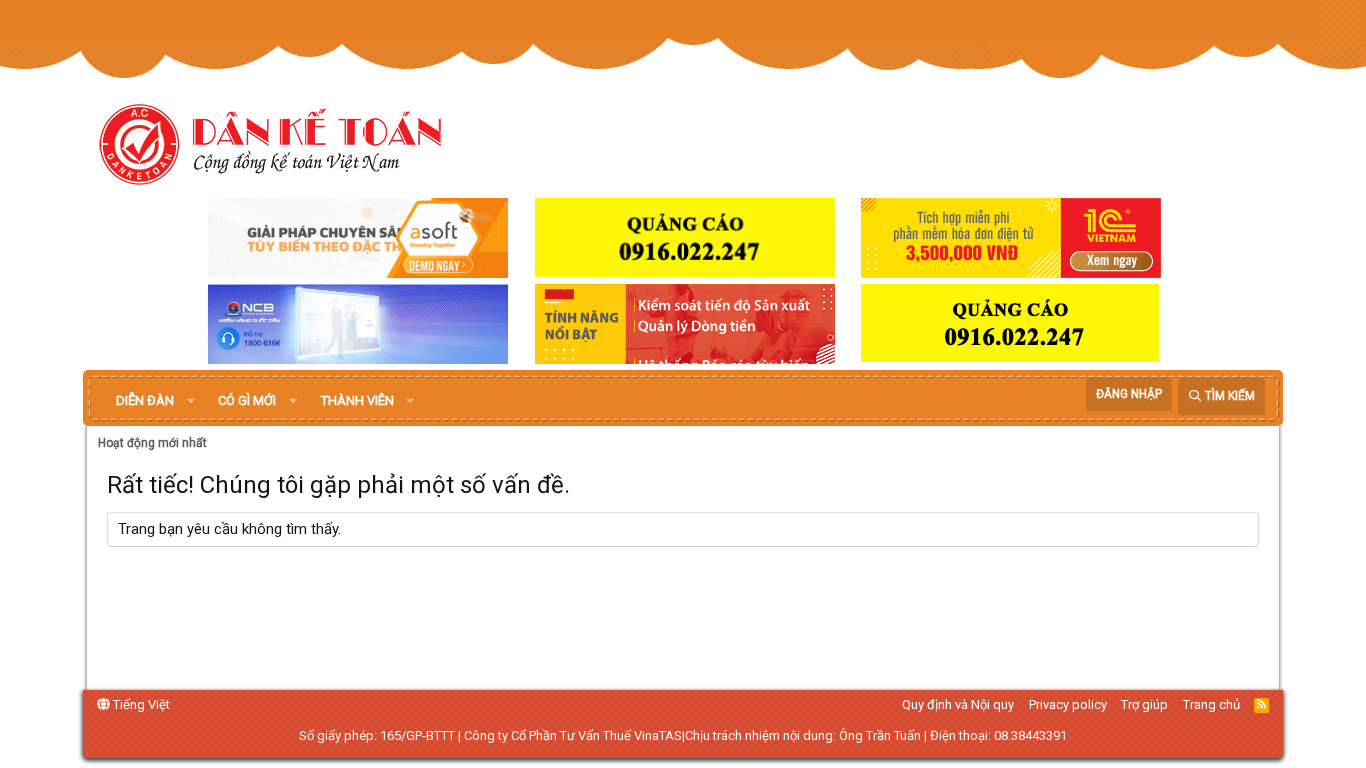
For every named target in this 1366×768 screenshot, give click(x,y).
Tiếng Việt (140, 704)
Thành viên (357, 400)
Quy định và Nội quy (958, 704)
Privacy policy (1068, 704)
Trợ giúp (1144, 704)
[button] (191, 401)
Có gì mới (247, 400)
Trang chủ (1211, 704)
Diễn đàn (145, 400)
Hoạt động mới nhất (152, 443)
